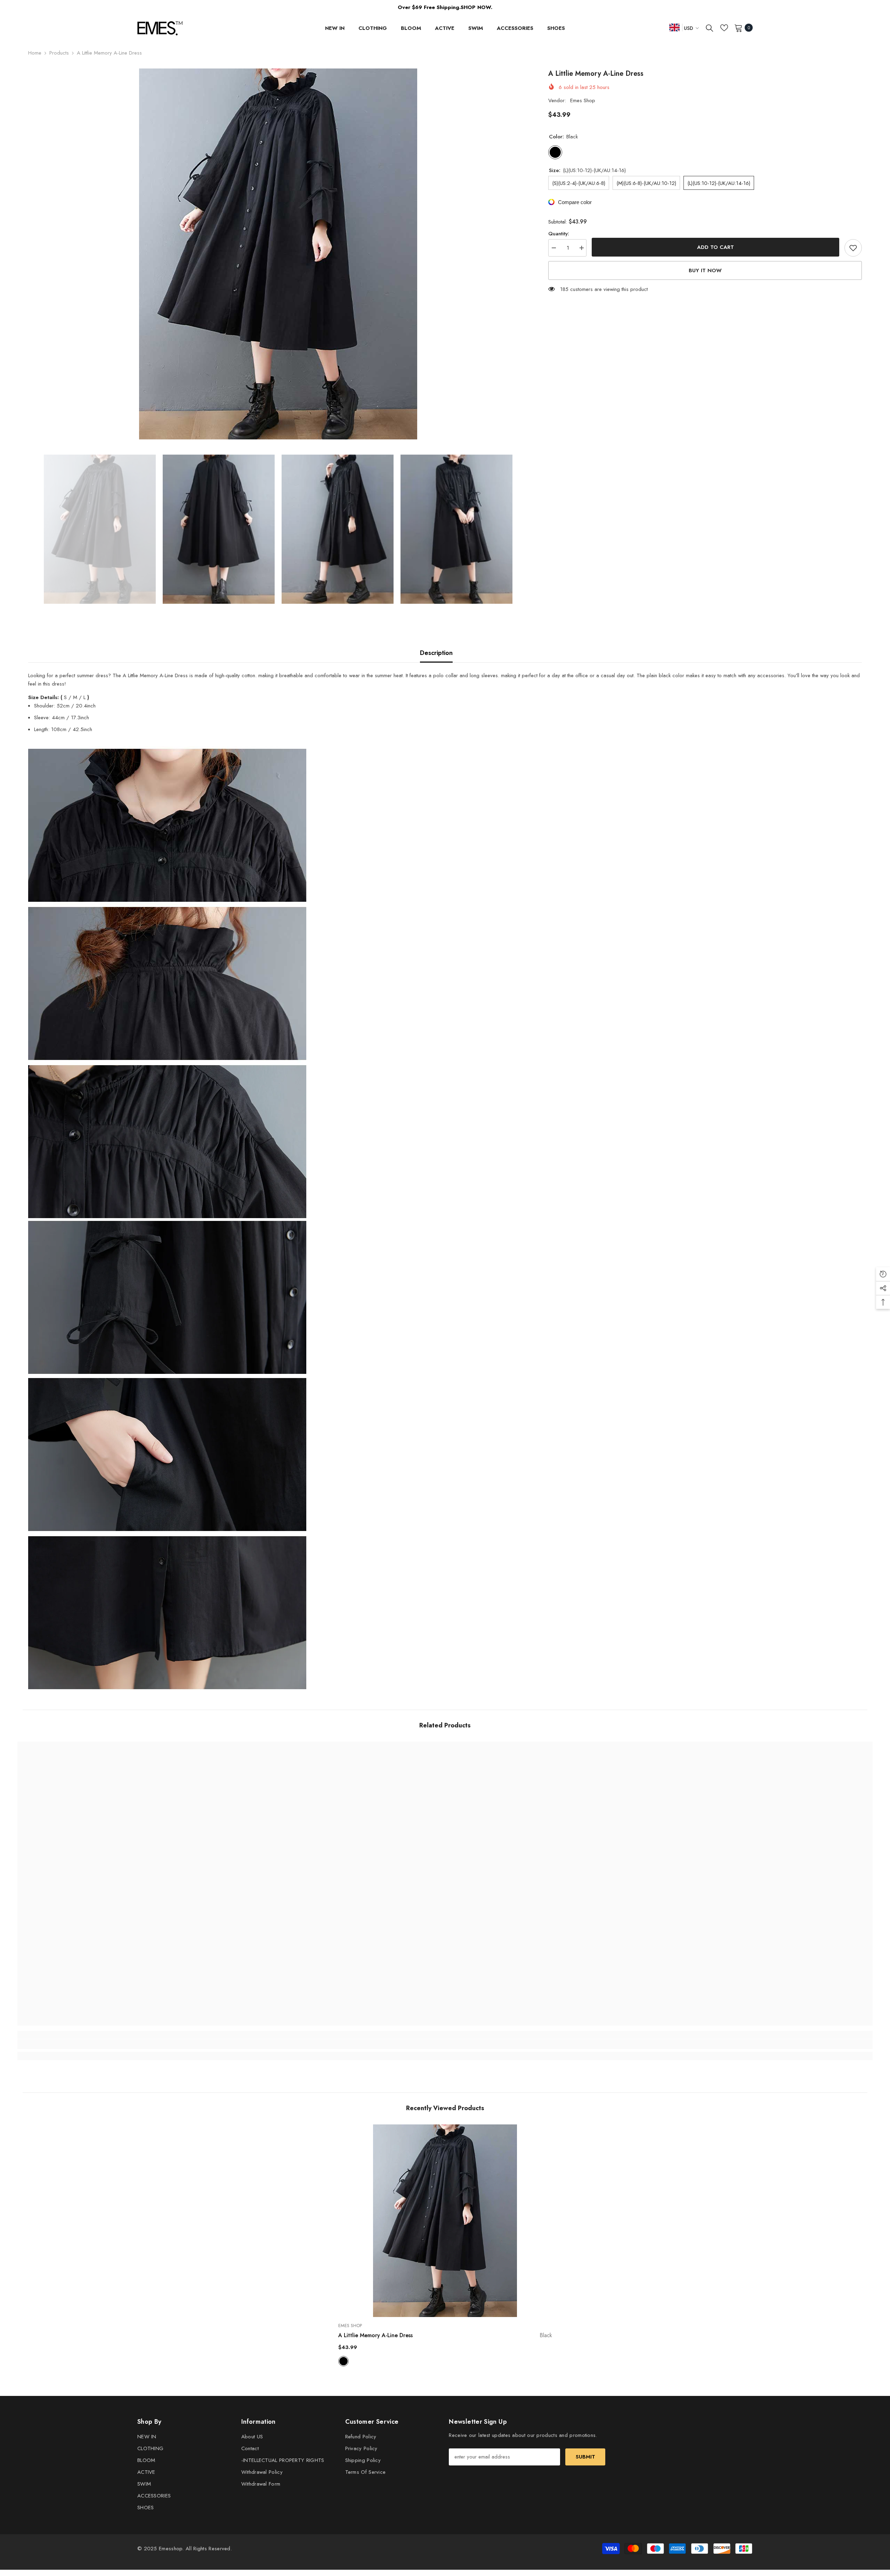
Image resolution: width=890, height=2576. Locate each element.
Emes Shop (583, 100)
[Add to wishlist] (853, 248)
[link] (124, 2044)
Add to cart (715, 247)
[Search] (710, 28)
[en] (674, 27)
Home (35, 53)
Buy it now (705, 270)
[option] (278, 254)
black (343, 2361)
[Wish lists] (724, 28)
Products (59, 53)
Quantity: (559, 234)
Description (436, 653)
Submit (585, 2457)
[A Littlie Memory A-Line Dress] (445, 2221)
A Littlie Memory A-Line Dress (445, 2335)
